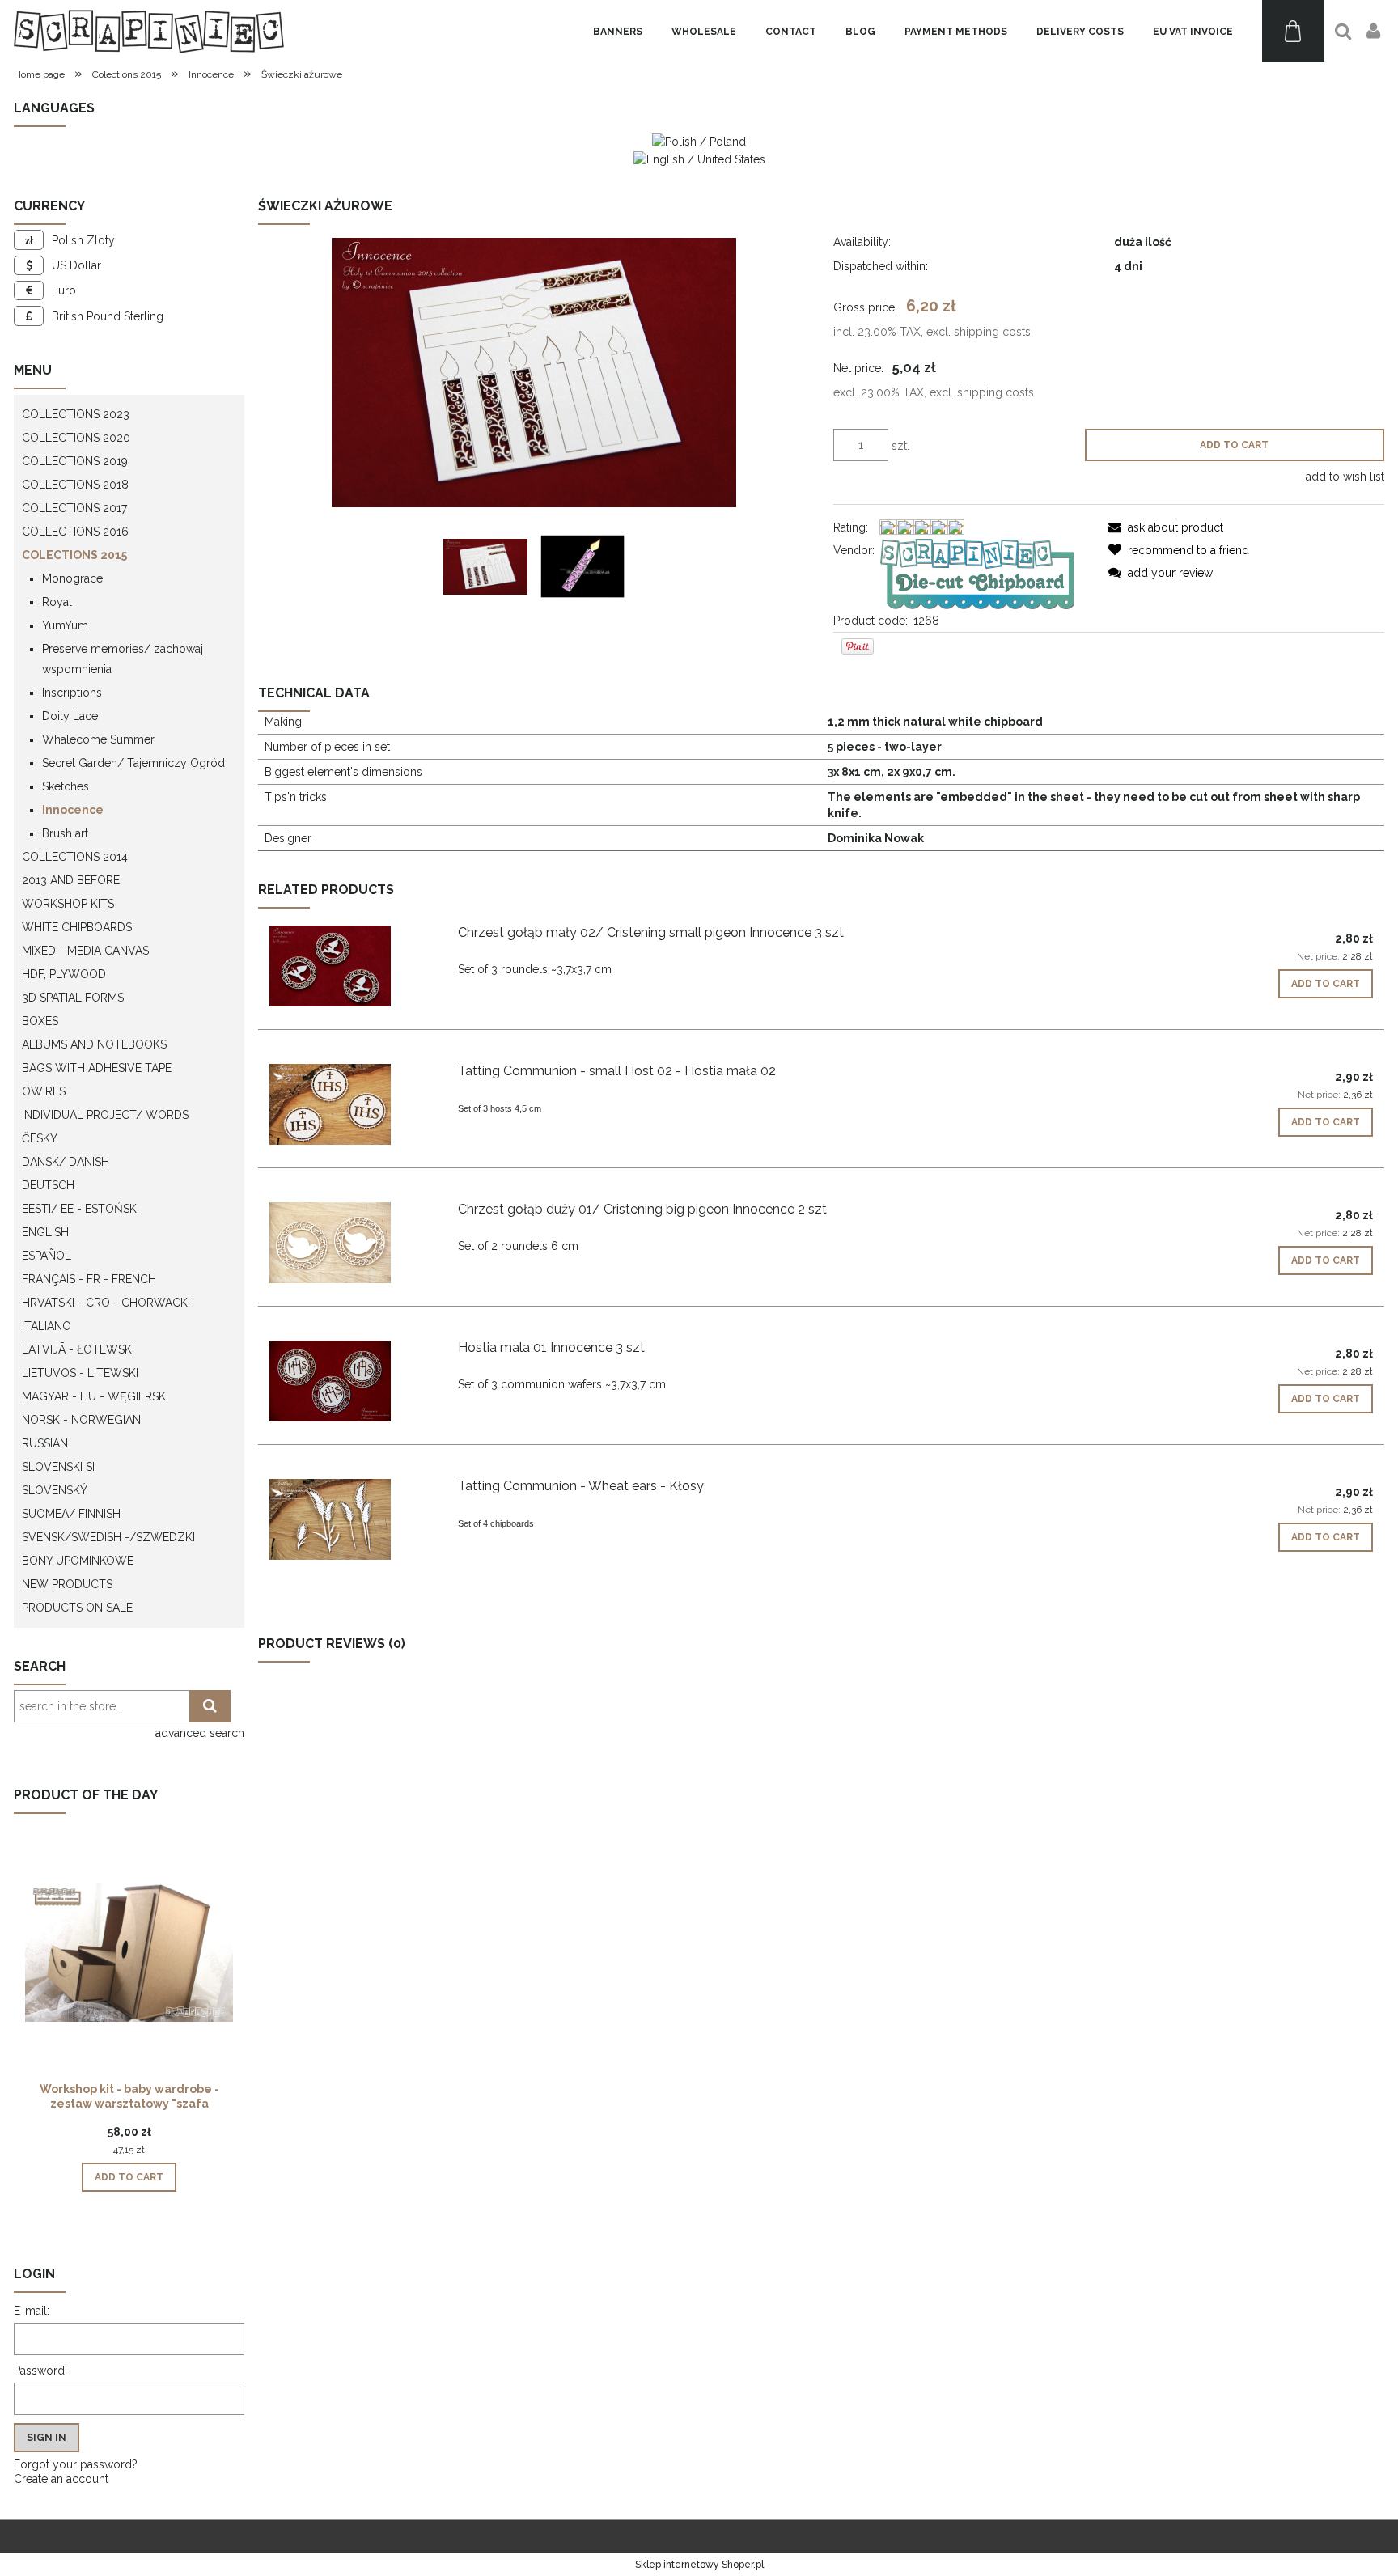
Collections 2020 (76, 438)
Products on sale (77, 1608)
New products (67, 1584)
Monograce (72, 578)
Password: (40, 2371)
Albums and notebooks (94, 1044)
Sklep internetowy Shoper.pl (699, 2565)
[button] (1166, 527)
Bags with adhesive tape (97, 1068)
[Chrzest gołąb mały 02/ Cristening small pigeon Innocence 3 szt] (352, 966)
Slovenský (55, 1490)
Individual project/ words (105, 1115)
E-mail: (32, 2311)
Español (47, 1256)
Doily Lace (70, 716)
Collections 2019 (75, 461)
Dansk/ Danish (66, 1162)
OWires (44, 1091)
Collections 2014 (75, 857)
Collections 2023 (76, 414)
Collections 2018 (75, 485)
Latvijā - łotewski (78, 1349)
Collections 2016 (75, 532)
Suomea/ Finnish (71, 1514)
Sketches (66, 786)
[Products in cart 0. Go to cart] (1293, 31)
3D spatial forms (73, 998)
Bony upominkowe (78, 1561)
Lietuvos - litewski (80, 1373)
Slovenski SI (58, 1467)
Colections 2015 (74, 555)
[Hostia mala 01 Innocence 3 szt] (352, 1381)
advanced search (200, 1733)
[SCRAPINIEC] (977, 573)
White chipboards (77, 927)
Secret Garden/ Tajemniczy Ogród (133, 763)
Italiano (47, 1326)
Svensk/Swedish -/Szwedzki (108, 1537)
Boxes (40, 1021)
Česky (40, 1138)
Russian (45, 1443)
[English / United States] (699, 158)
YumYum (65, 625)
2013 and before (71, 880)
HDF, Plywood (64, 974)
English (45, 1232)
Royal (57, 602)
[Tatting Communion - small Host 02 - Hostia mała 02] (352, 1104)
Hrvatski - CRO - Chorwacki (106, 1303)
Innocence (73, 810)
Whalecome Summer (98, 739)
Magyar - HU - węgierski (95, 1396)
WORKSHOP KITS (68, 904)
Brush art (65, 833)
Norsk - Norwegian (81, 1420)
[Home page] (149, 31)
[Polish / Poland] (699, 141)
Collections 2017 (74, 508)
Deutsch (48, 1185)
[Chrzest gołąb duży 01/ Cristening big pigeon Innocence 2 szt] (352, 1243)
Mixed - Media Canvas (85, 951)
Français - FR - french (89, 1279)
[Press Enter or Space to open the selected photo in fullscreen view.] (534, 373)
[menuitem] (618, 32)
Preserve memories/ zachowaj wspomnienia (123, 659)
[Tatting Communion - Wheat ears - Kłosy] (352, 1519)
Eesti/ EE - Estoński (80, 1209)
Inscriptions (72, 693)
